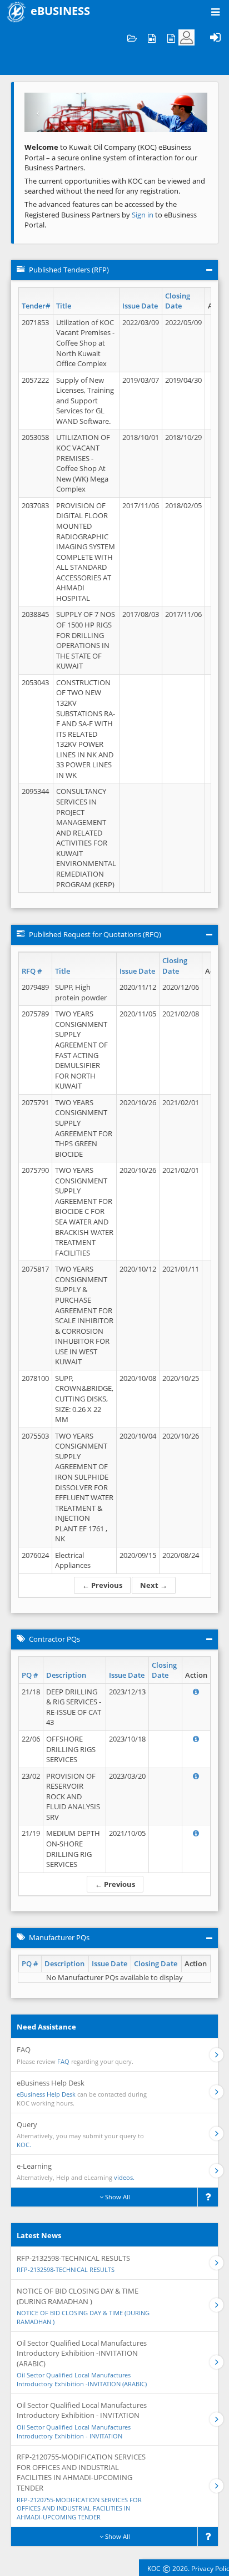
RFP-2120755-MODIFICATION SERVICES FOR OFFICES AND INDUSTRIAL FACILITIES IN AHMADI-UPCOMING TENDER (79, 2508)
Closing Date (178, 301)
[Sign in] (215, 37)
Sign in (143, 215)
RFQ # (32, 971)
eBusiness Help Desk (46, 2094)
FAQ (63, 2061)
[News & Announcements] (171, 37)
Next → (154, 1585)
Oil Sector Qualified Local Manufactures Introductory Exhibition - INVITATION (74, 2431)
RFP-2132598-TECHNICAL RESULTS (66, 2269)
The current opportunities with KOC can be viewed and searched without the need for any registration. (115, 186)
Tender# (36, 306)
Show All (117, 2197)
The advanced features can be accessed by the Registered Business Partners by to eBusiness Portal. (111, 214)
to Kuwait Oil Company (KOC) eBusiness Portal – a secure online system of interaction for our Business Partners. (111, 157)
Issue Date (140, 306)
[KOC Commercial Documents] (132, 37)
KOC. (24, 2145)
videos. (124, 2177)
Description (66, 1675)
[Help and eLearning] (151, 37)
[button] (38, 112)
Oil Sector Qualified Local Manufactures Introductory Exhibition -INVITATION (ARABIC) (82, 2379)
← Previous (102, 1585)
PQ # (30, 1675)
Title (64, 306)
